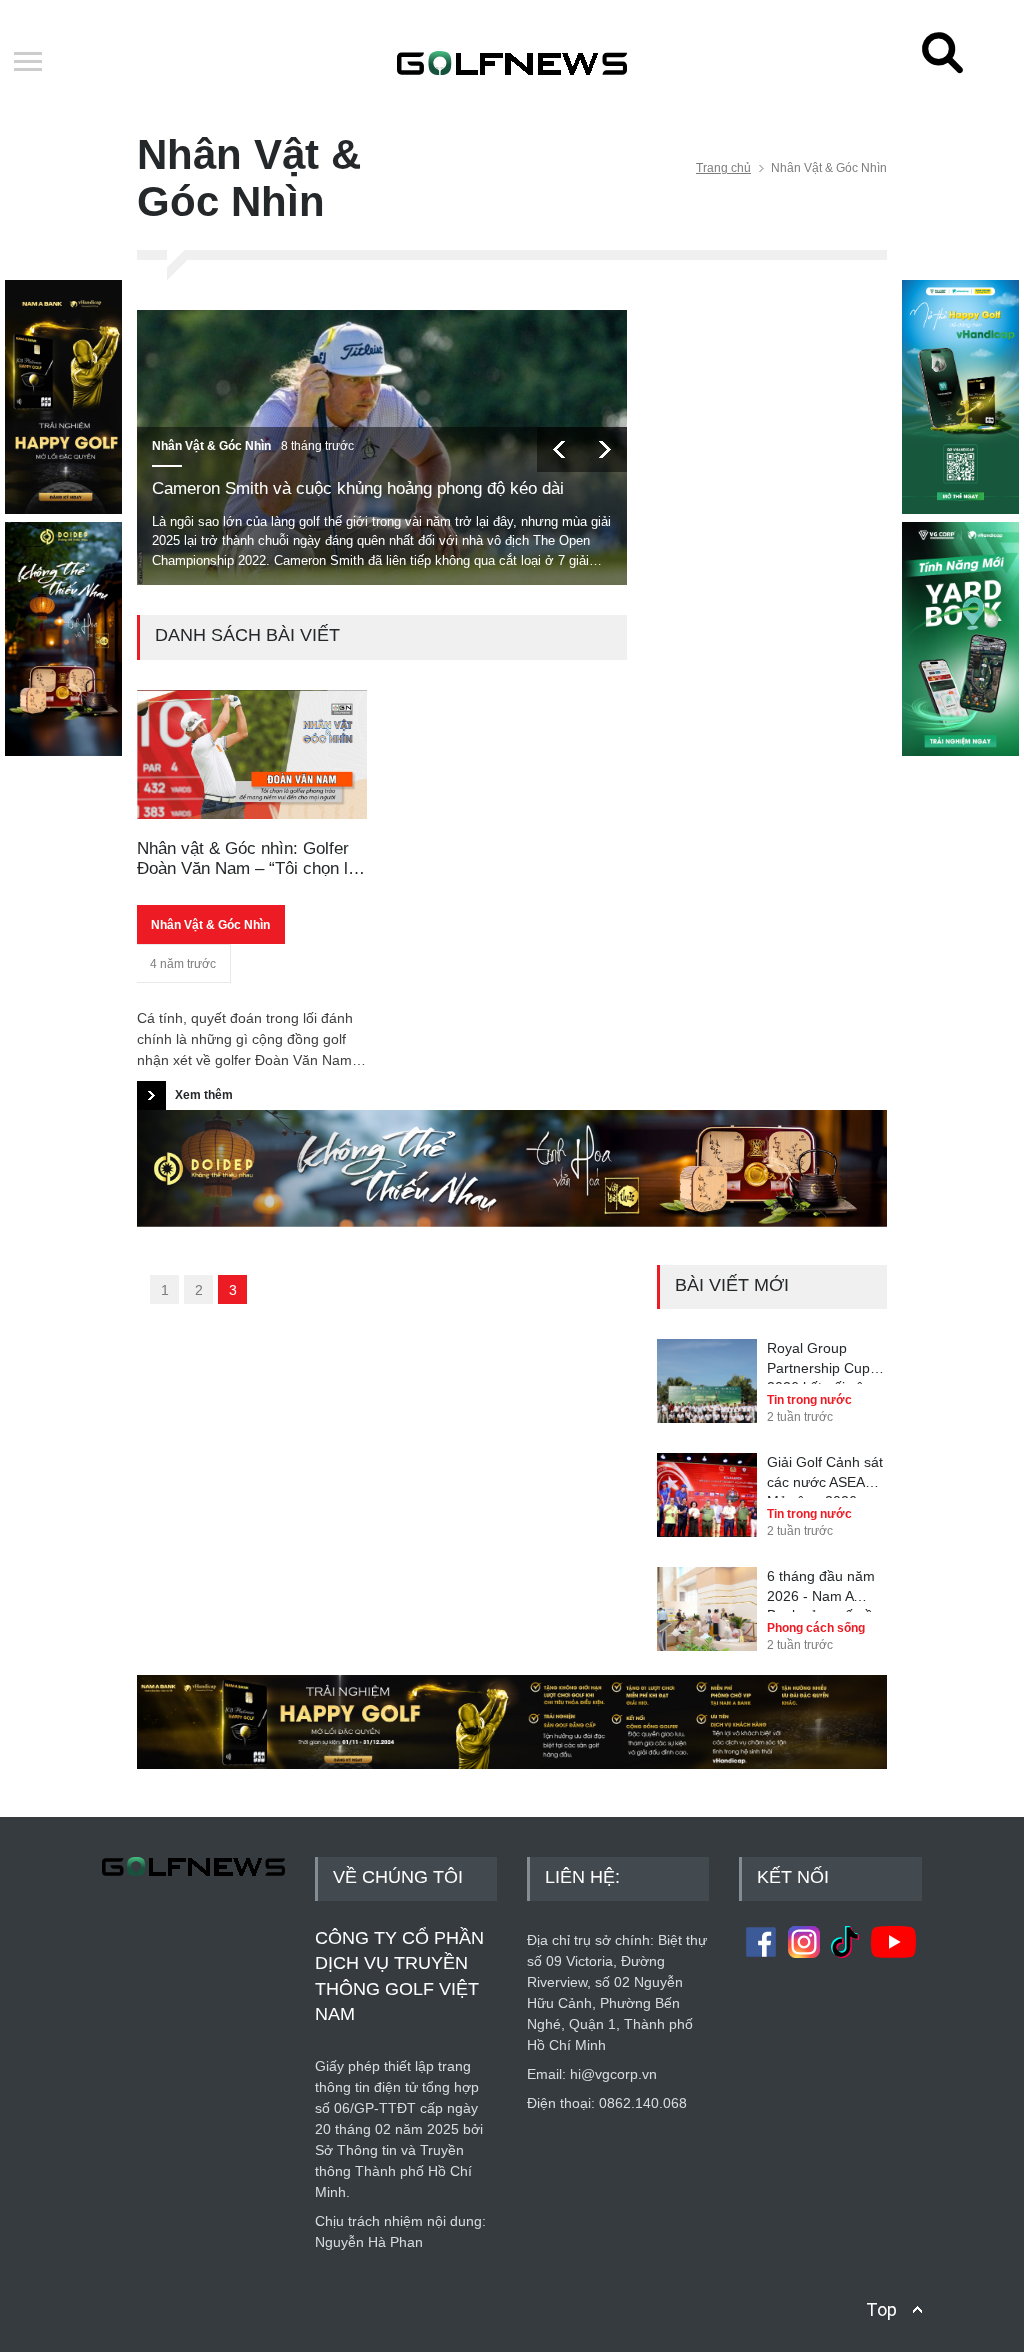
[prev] (559, 449)
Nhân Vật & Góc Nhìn (211, 446)
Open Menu (28, 63)
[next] (604, 449)
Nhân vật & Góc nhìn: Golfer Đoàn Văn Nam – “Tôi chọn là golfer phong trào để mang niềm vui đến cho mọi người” (247, 859)
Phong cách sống (816, 1628)
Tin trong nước (809, 1400)
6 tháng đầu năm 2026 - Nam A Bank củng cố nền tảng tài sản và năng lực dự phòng (827, 1590)
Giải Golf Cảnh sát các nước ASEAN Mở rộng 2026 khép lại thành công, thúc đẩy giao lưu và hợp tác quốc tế (825, 1476)
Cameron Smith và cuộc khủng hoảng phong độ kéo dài (358, 488)
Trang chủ (723, 168)
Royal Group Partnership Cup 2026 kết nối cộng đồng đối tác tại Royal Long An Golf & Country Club (823, 1362)
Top (881, 2309)
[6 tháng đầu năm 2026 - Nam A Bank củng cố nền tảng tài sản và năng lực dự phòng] (707, 1595)
